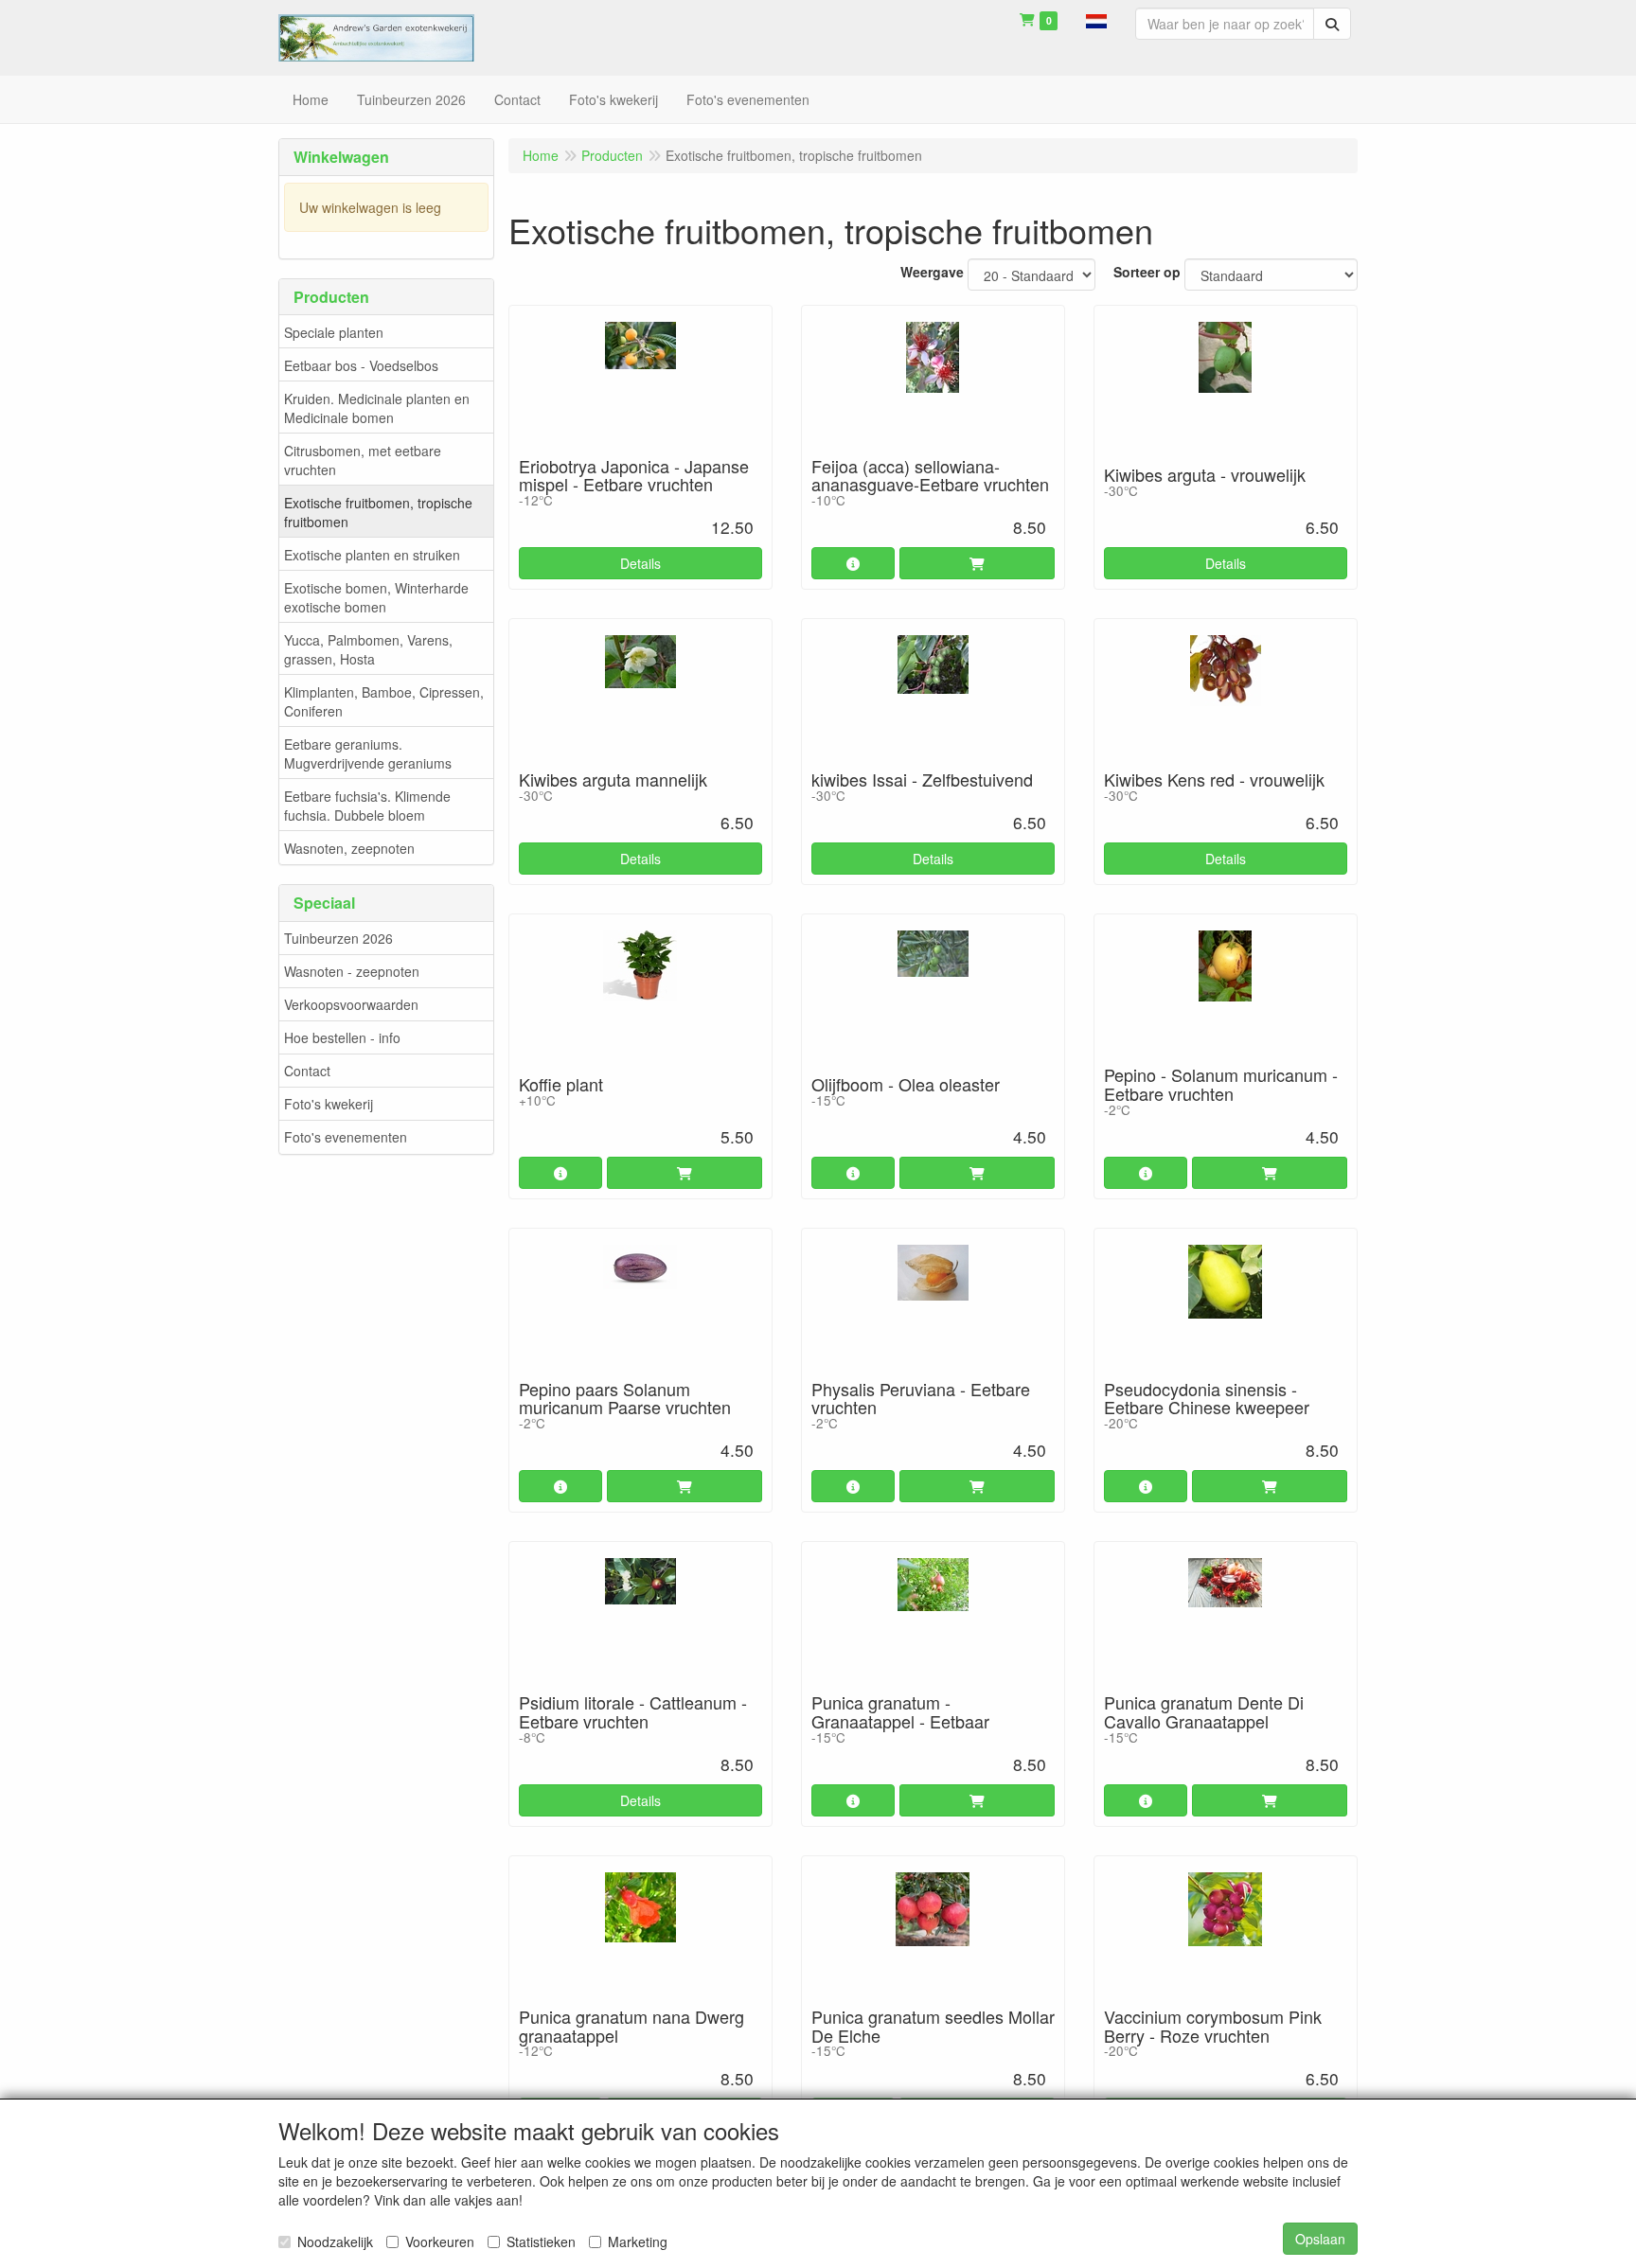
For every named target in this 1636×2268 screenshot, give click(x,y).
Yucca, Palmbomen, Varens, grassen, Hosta (368, 649)
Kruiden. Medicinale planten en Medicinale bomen (377, 408)
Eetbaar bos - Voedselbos (361, 365)
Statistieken (541, 2241)
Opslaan (1320, 2239)
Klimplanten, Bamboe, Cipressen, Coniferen (384, 701)
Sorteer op (1147, 272)
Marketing (638, 2241)
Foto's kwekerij (329, 1104)
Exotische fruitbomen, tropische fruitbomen (378, 512)
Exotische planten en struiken (372, 555)
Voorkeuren (440, 2241)
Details (640, 563)
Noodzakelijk (335, 2241)
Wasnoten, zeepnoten (349, 848)
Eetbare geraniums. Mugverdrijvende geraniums (368, 753)
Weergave (932, 272)
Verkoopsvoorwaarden (351, 1004)
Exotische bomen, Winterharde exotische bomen (376, 597)
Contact (307, 1071)
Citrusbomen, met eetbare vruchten (363, 460)
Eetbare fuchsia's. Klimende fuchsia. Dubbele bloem (367, 806)
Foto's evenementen (346, 1137)
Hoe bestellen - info (342, 1037)
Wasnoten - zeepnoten (352, 971)
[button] (1096, 19)
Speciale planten (334, 332)
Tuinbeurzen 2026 (338, 938)
